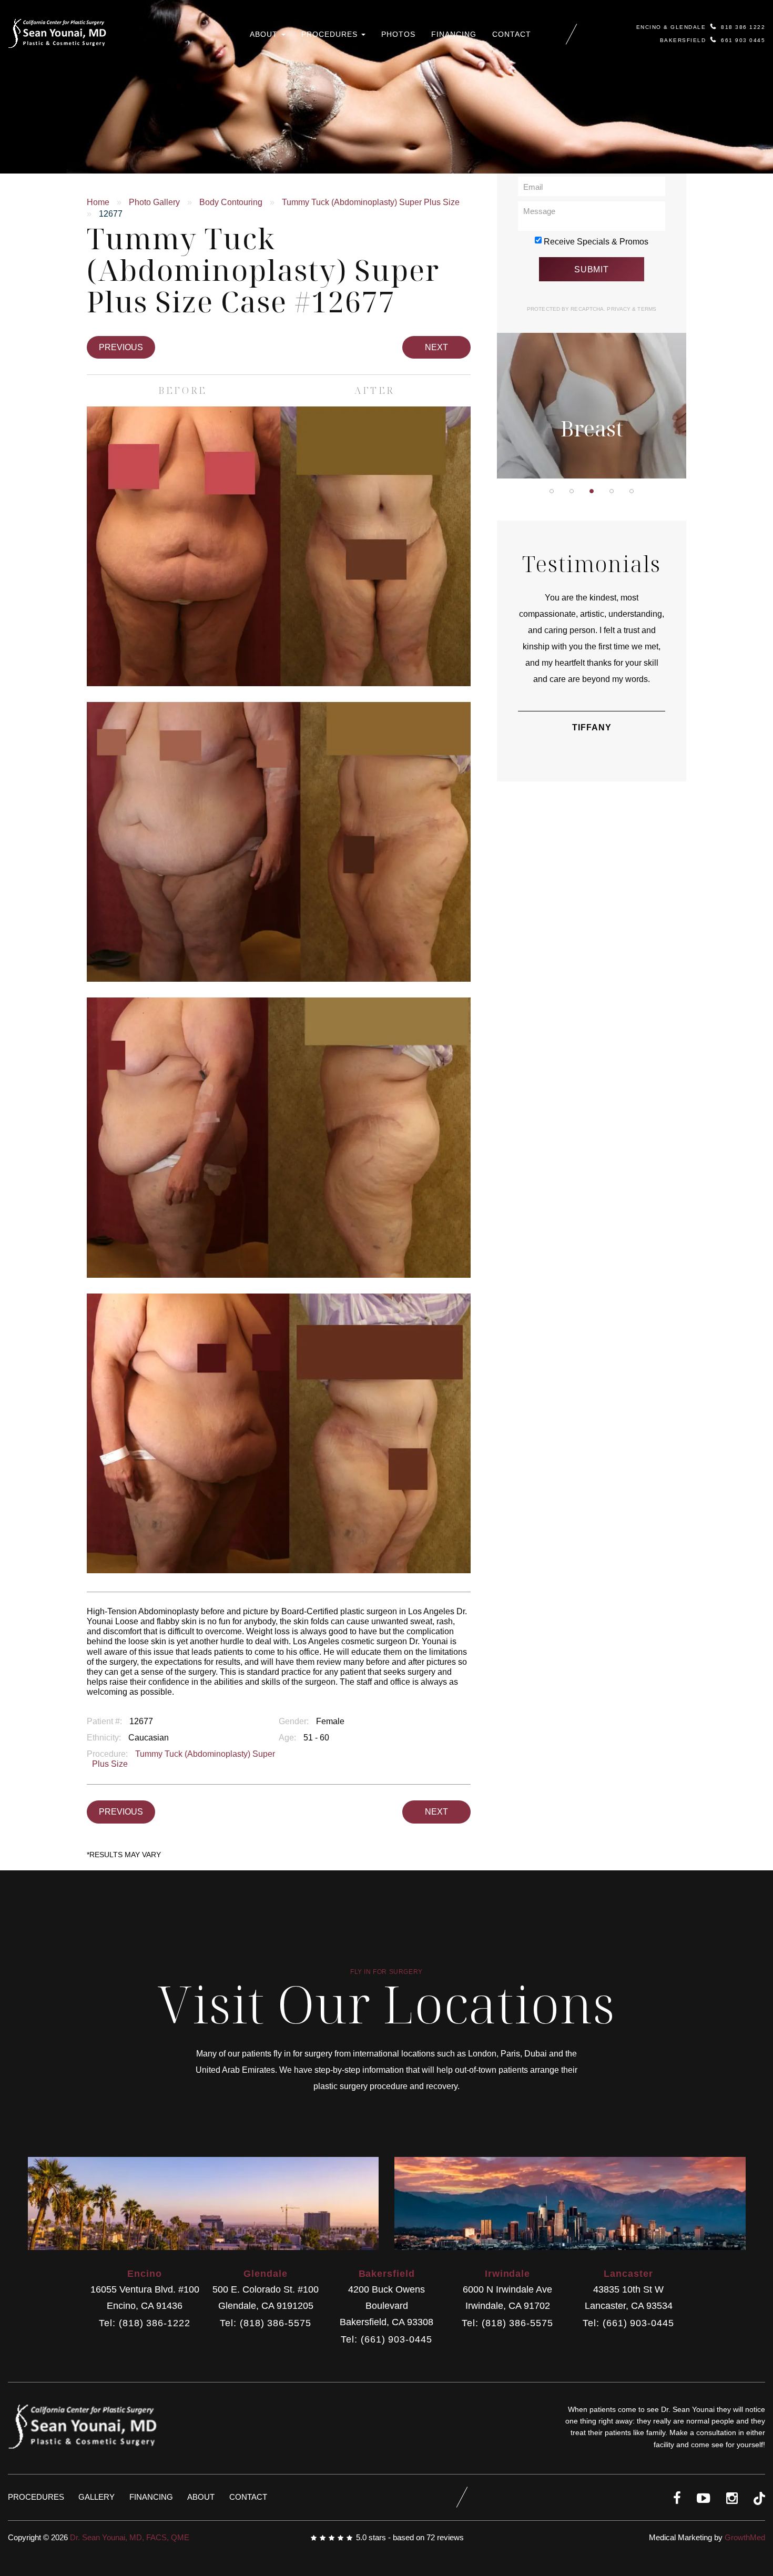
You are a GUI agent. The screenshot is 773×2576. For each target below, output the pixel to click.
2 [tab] (572, 491)
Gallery (96, 2497)
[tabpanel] (592, 339)
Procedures (331, 34)
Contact (512, 34)
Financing (454, 34)
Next (436, 347)
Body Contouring (231, 202)
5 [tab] (632, 491)
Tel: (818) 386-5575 (265, 2323)
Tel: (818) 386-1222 (144, 2323)
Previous (121, 347)
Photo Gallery (154, 202)
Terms (646, 309)
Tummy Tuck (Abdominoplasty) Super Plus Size (371, 202)
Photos (398, 34)
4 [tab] (612, 491)
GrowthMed (745, 2537)
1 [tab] (552, 491)
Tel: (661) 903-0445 (386, 2340)
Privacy (619, 309)
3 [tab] (592, 491)
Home (98, 202)
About (265, 34)
